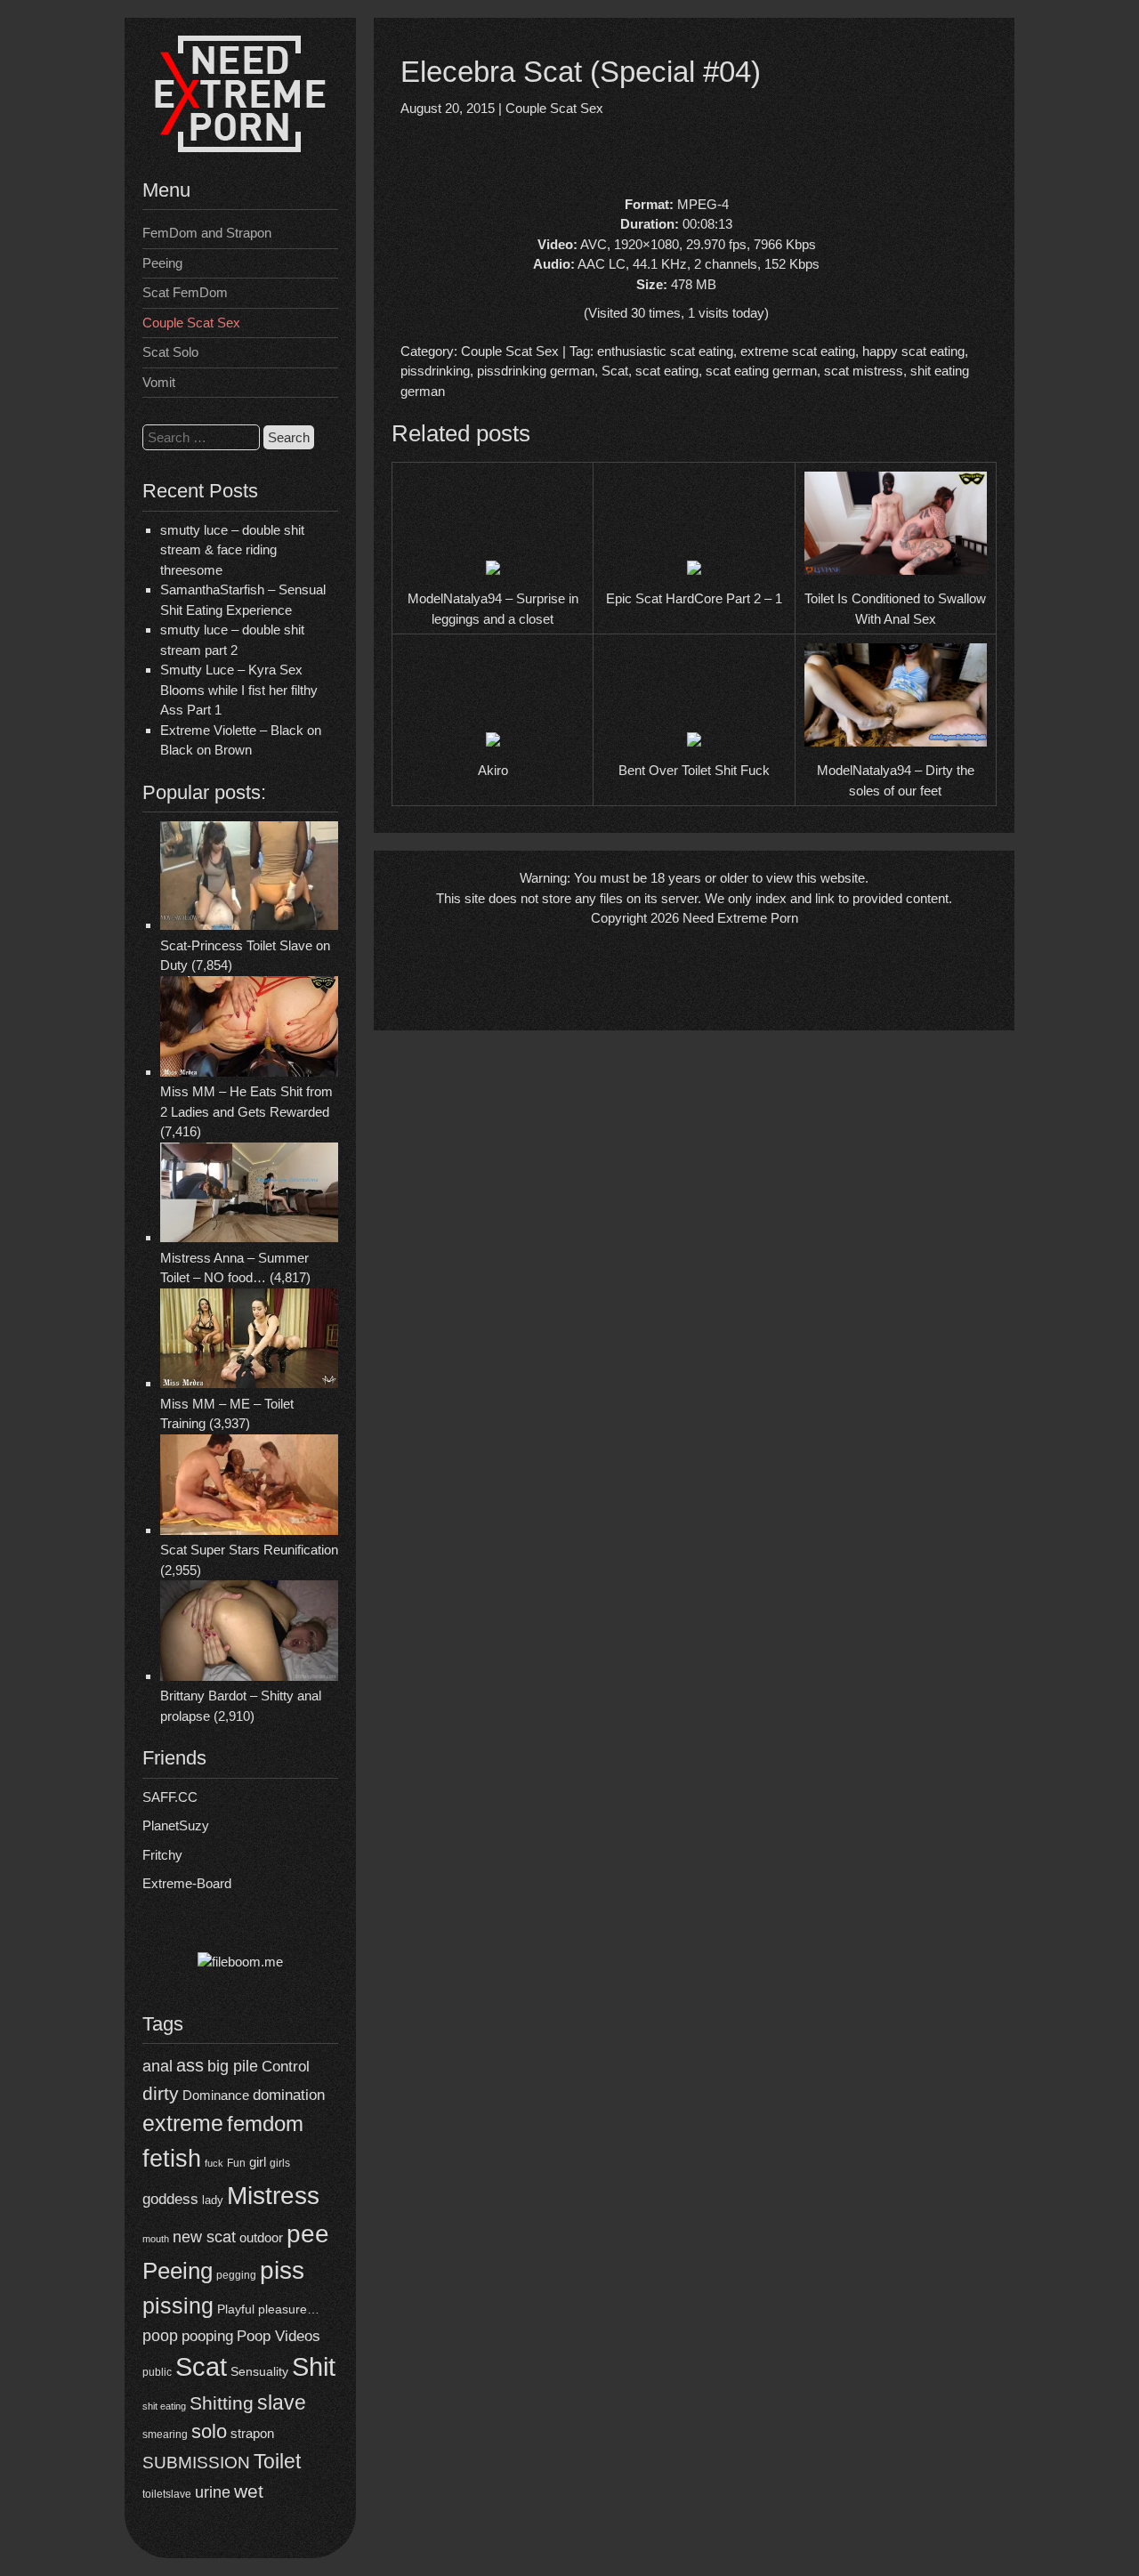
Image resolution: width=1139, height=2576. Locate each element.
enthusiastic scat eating (665, 351)
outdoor (261, 2237)
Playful (236, 2309)
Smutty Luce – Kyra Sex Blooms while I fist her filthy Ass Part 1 (239, 690)
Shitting (222, 2403)
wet (249, 2491)
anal (158, 2066)
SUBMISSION (196, 2463)
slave (282, 2402)
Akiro (493, 770)
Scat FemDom (185, 292)
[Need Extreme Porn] (240, 147)
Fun (236, 2163)
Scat (201, 2366)
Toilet (277, 2461)
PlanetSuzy (176, 1825)
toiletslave (167, 2494)
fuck (214, 2163)
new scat (204, 2237)
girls (280, 2163)
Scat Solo (170, 352)
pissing (178, 2305)
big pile (233, 2066)
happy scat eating (913, 351)
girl (258, 2162)
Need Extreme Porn (740, 918)
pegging (236, 2275)
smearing (165, 2434)
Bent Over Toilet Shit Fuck (694, 770)
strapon (252, 2433)
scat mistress (864, 371)
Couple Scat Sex (191, 323)
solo (209, 2431)
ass (190, 2065)
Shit (314, 2367)
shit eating (164, 2406)
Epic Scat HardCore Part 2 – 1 (694, 598)
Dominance (216, 2095)
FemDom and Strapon (207, 233)
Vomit (159, 382)
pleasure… (289, 2310)
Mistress (273, 2196)
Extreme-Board (187, 1883)
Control (286, 2067)
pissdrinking (435, 371)
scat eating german (761, 371)
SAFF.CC (170, 1797)
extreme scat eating (798, 351)
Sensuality (259, 2372)
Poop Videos (279, 2336)
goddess (170, 2199)
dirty (161, 2093)
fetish (172, 2158)
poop (160, 2335)
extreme (183, 2123)
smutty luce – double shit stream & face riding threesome (232, 550)
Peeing (162, 263)
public (157, 2372)
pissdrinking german (536, 371)
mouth (156, 2239)
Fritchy (162, 1855)
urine (213, 2492)
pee (308, 2233)
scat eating (667, 371)
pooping (207, 2336)
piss (282, 2270)
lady (213, 2200)
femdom (265, 2124)
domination (289, 2095)
